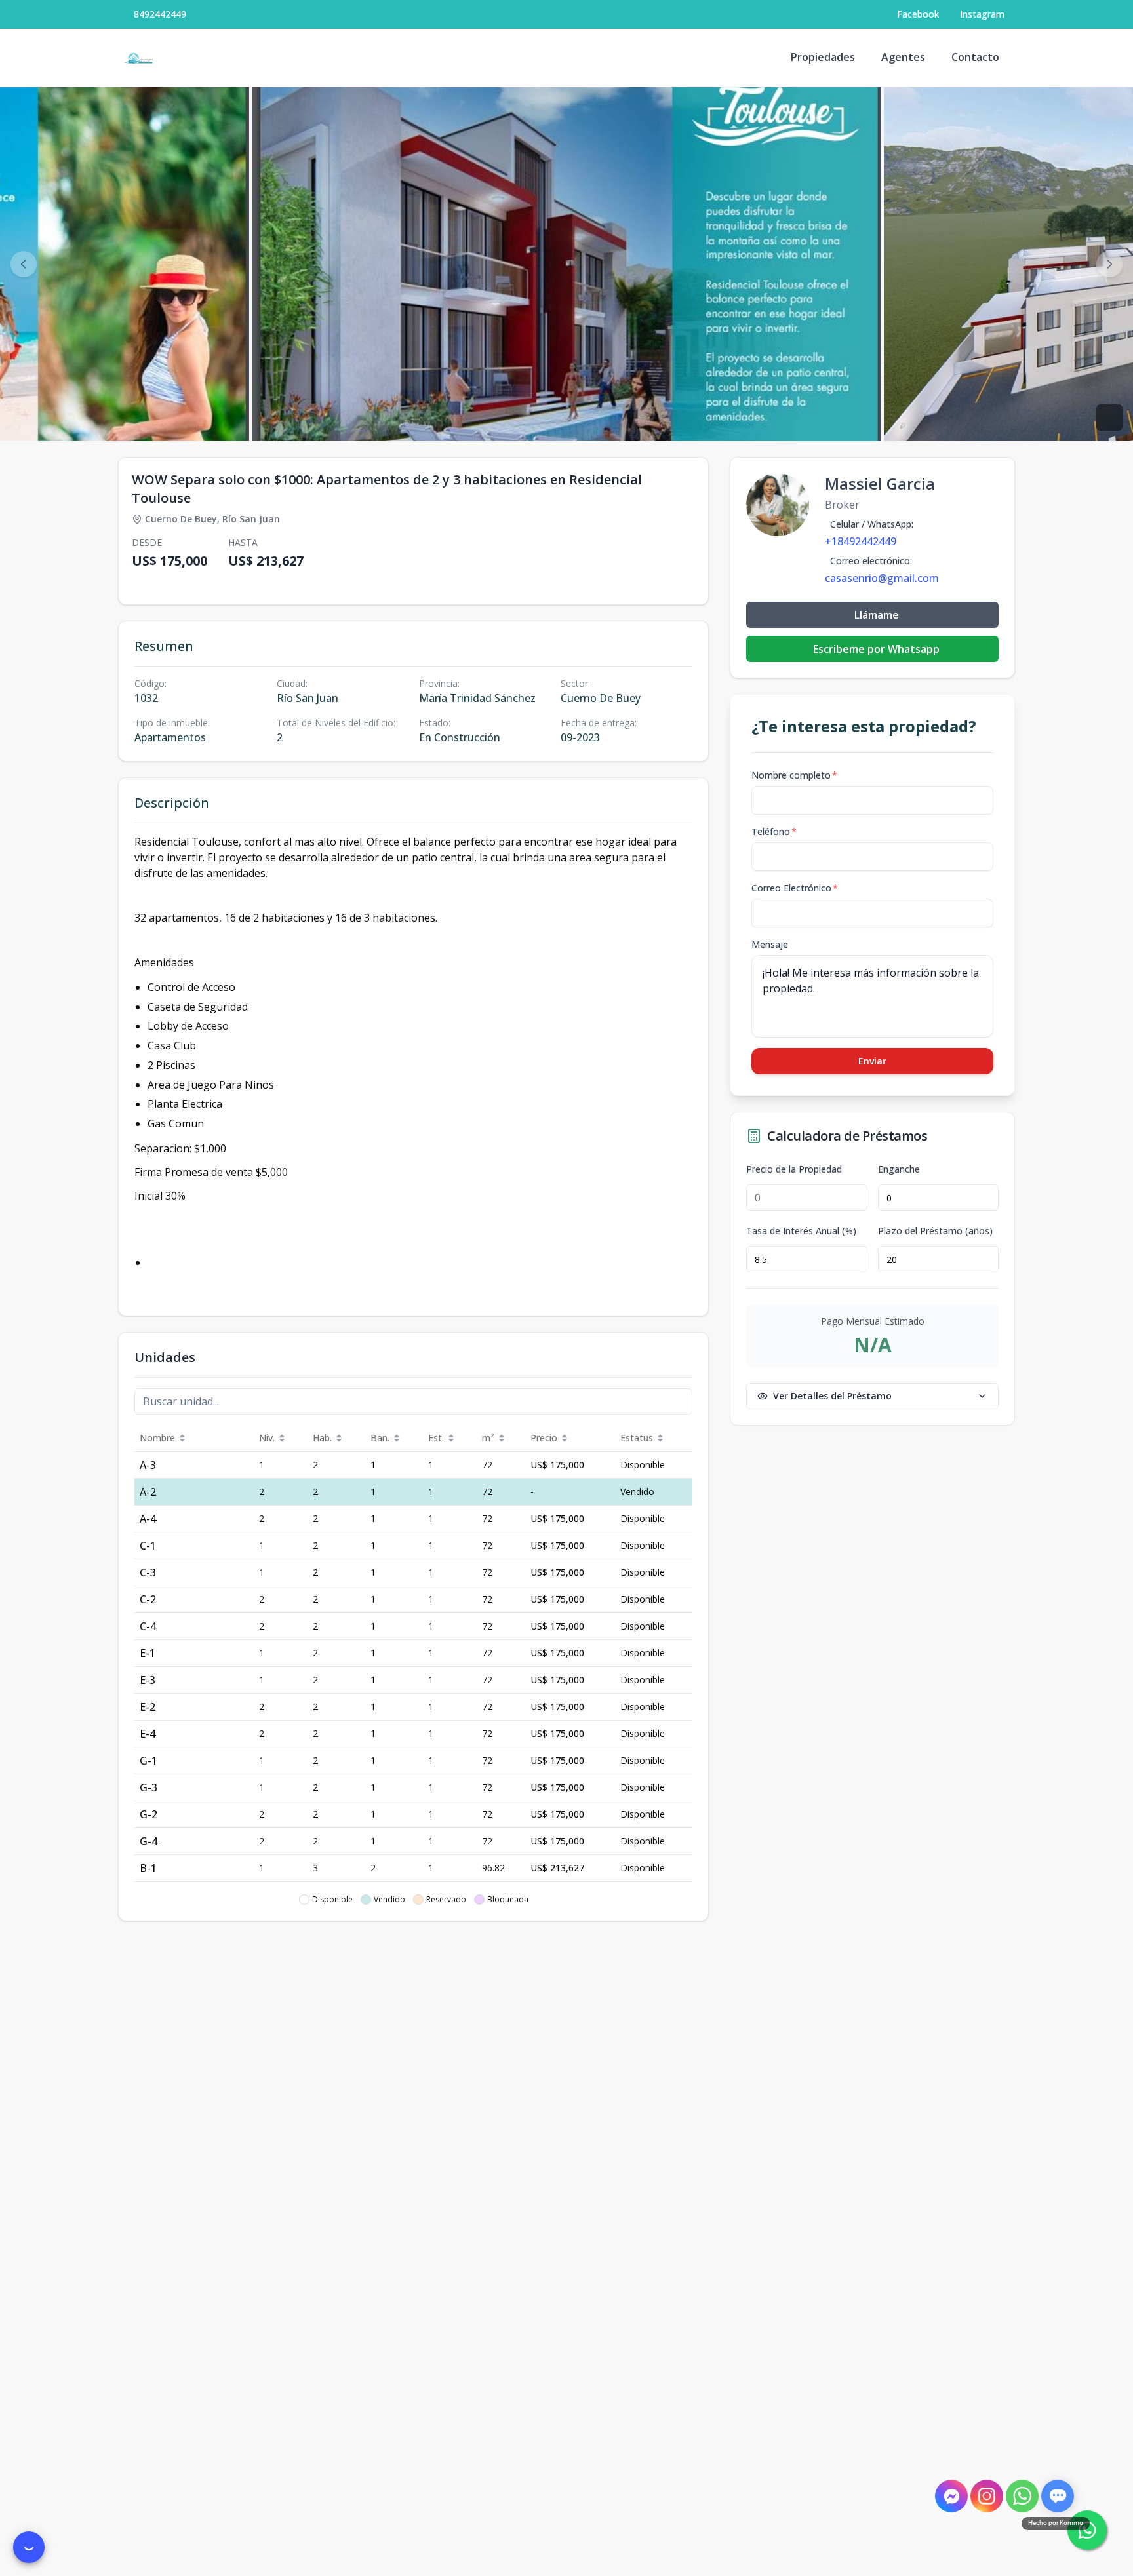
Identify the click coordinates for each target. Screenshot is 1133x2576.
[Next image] (1109, 264)
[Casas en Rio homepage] (139, 58)
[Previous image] (24, 264)
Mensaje (770, 944)
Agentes (903, 57)
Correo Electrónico (795, 888)
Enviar (872, 1061)
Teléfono (774, 831)
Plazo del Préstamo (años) (935, 1231)
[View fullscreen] (1109, 418)
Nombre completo (794, 775)
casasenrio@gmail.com (882, 578)
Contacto (975, 57)
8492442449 (160, 14)
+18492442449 (861, 541)
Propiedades (823, 57)
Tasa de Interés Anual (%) (801, 1231)
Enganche (899, 1169)
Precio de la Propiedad (794, 1169)
